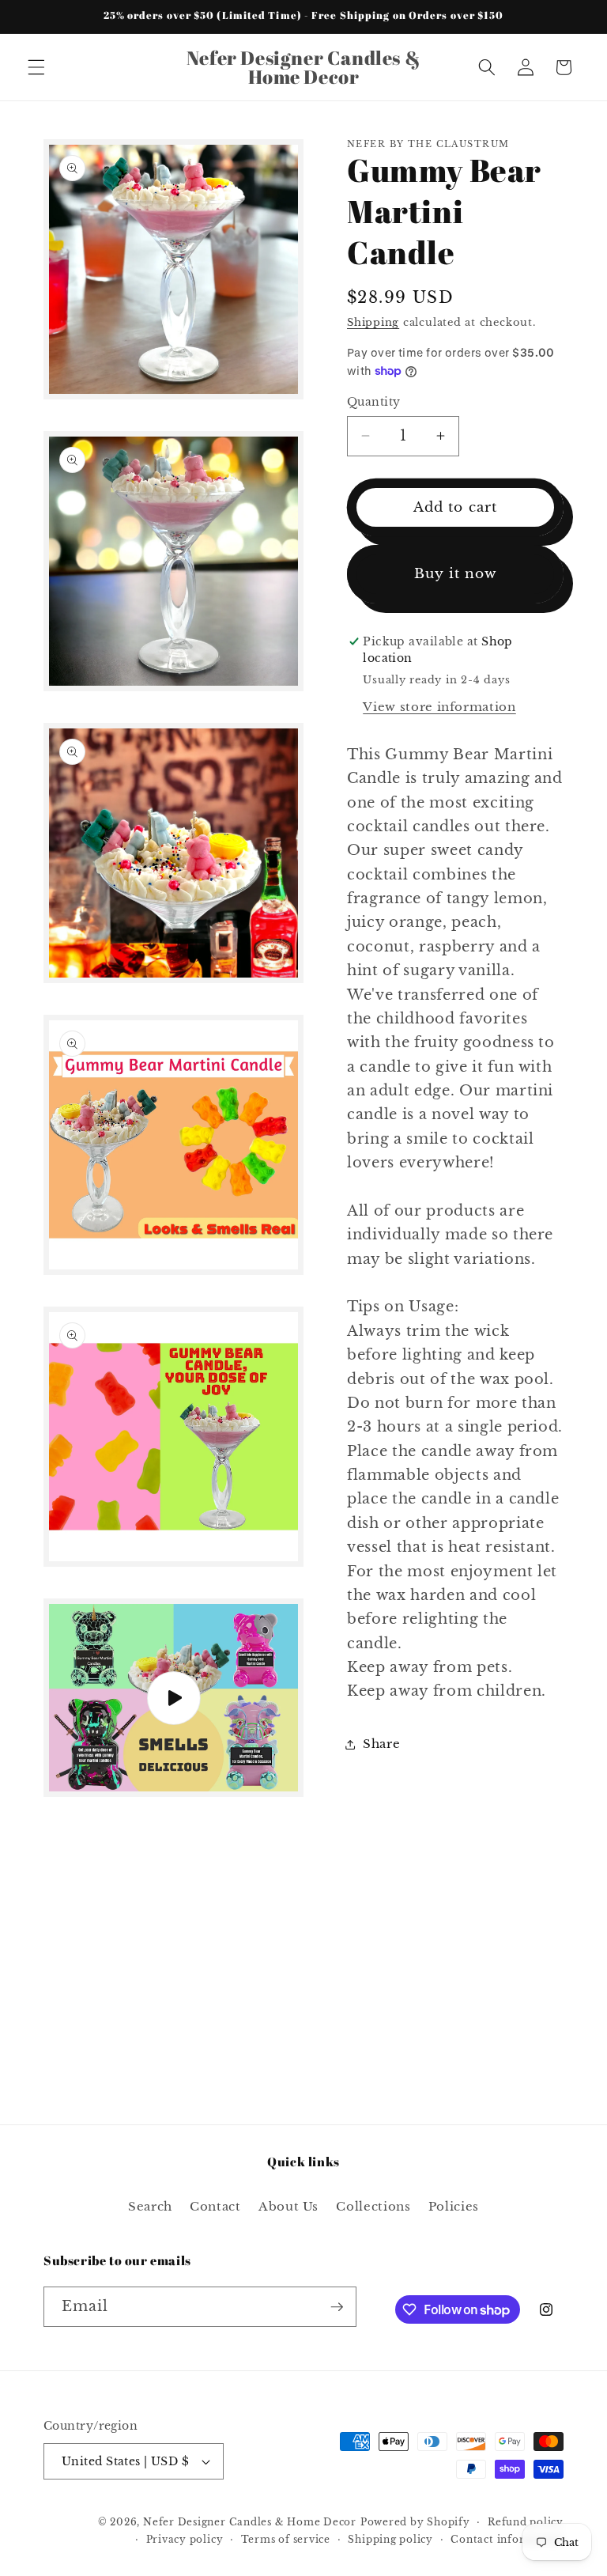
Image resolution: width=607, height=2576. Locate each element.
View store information (439, 707)
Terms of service (286, 2539)
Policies (454, 2206)
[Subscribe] (337, 2307)
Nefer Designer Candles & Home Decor (250, 2522)
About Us (288, 2206)
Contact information (507, 2539)
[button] (36, 67)
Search (150, 2206)
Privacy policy (185, 2539)
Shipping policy (390, 2539)
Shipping (373, 322)
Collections (373, 2206)
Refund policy (526, 2522)
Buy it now (456, 573)
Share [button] (381, 1744)
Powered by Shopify (415, 2522)
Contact (215, 2206)
